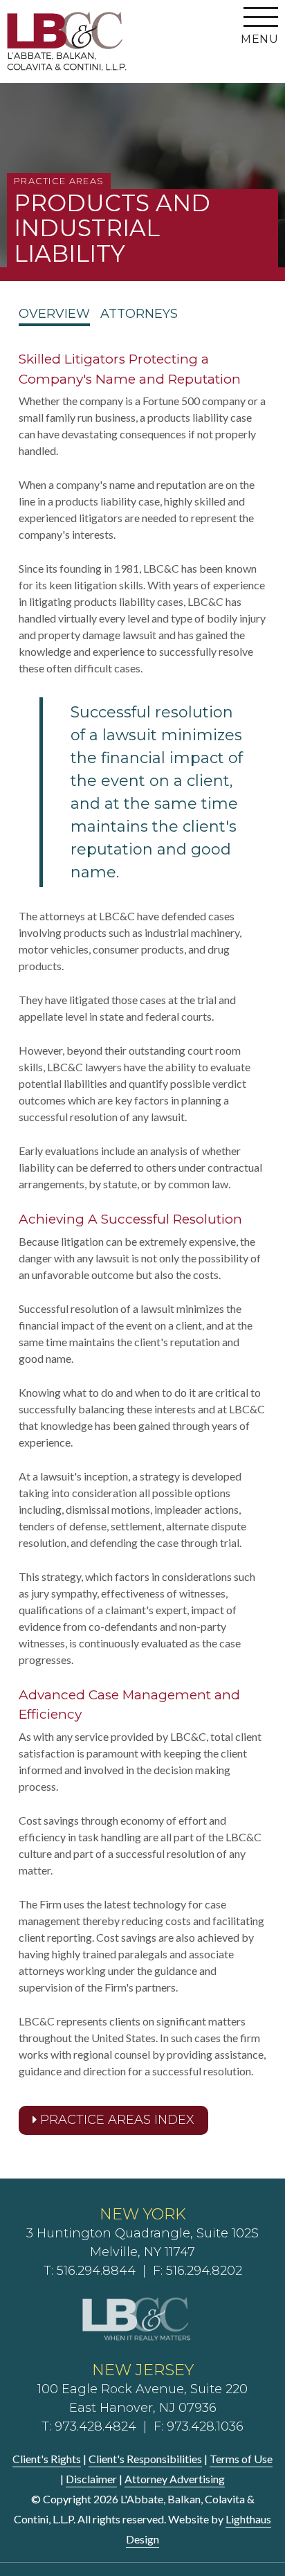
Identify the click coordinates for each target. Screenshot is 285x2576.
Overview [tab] (54, 314)
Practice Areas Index (116, 2120)
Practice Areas (59, 181)
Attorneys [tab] (139, 314)
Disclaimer (91, 2479)
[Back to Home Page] (67, 41)
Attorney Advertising (175, 2479)
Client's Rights (47, 2459)
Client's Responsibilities (145, 2459)
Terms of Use (241, 2459)
